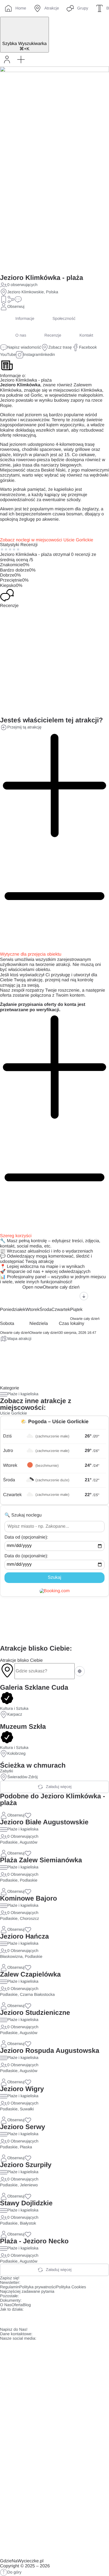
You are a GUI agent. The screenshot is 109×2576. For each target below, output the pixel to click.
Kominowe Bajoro (29, 1898)
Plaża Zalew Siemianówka (41, 1860)
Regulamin (10, 2287)
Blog (27, 2305)
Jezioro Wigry (22, 2089)
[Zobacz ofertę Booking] (55, 1591)
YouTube (8, 355)
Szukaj (54, 1578)
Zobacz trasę (60, 347)
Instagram (32, 355)
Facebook (88, 347)
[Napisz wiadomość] (18, 299)
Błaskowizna (11, 1957)
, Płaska (25, 2147)
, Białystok (27, 2223)
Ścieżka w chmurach (33, 1766)
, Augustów (28, 1842)
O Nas (6, 2305)
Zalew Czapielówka (30, 1974)
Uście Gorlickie (14, 1413)
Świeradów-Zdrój (22, 1777)
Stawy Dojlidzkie (26, 2203)
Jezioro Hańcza (24, 1936)
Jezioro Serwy (22, 2127)
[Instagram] (22, 2319)
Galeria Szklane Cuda (34, 1688)
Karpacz (15, 1715)
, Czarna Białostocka (36, 1995)
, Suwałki (26, 2109)
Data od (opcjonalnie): (26, 1537)
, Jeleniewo (28, 2185)
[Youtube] (37, 2319)
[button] (21, 59)
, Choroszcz (28, 1919)
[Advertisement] (54, 1621)
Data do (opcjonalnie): (26, 1556)
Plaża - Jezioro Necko (34, 2241)
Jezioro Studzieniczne (35, 2013)
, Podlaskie (28, 1880)
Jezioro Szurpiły (26, 2165)
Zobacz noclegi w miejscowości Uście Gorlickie (47, 540)
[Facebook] (7, 2319)
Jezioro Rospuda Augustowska (50, 2051)
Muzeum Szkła (23, 1727)
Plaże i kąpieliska (23, 1394)
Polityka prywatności (38, 2287)
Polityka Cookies (71, 2287)
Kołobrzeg (16, 1754)
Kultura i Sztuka (14, 1709)
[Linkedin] (53, 2319)
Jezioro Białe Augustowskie (44, 1822)
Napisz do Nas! (14, 2330)
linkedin (48, 355)
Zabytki (7, 1771)
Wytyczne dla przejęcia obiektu (31, 954)
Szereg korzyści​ (16, 1236)
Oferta (17, 2305)
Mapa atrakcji (19, 1339)
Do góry (14, 2572)
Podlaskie (9, 1842)
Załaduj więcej (59, 1787)
